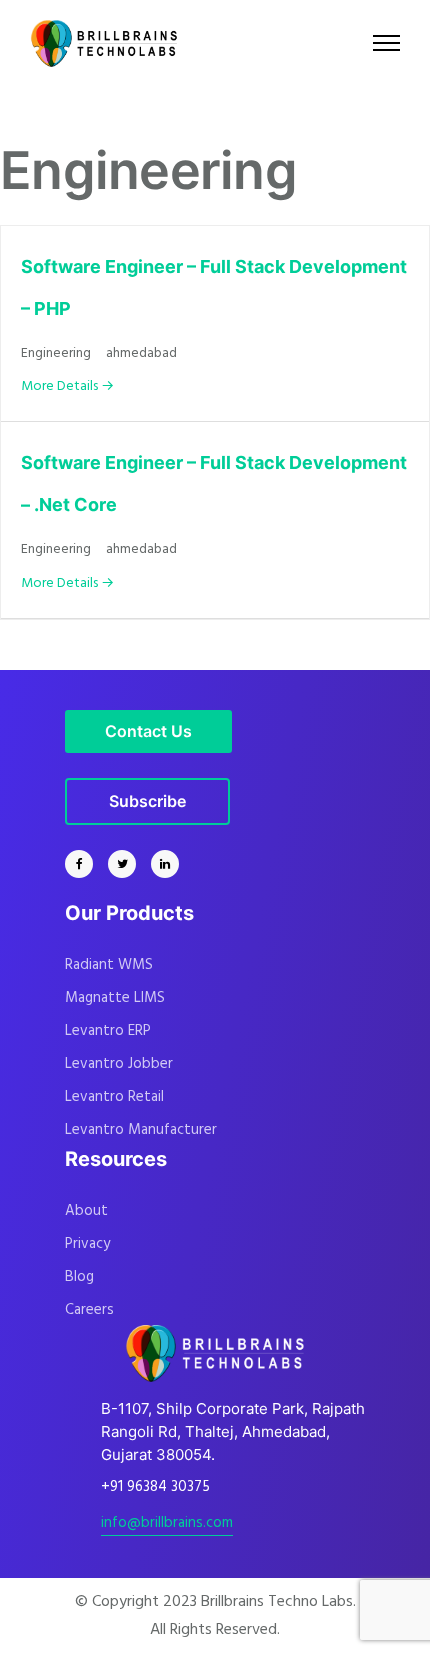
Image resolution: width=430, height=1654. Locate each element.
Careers (89, 1310)
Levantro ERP (108, 1031)
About (86, 1211)
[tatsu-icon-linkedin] (165, 864)
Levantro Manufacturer (141, 1130)
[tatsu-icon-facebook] (84, 864)
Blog (79, 1277)
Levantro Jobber (119, 1064)
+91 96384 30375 (155, 1487)
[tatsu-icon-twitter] (127, 864)
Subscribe (147, 801)
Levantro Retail (114, 1097)
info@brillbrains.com (167, 1523)
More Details (61, 386)
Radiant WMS (109, 965)
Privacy (87, 1244)
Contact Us (148, 731)
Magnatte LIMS (115, 998)
